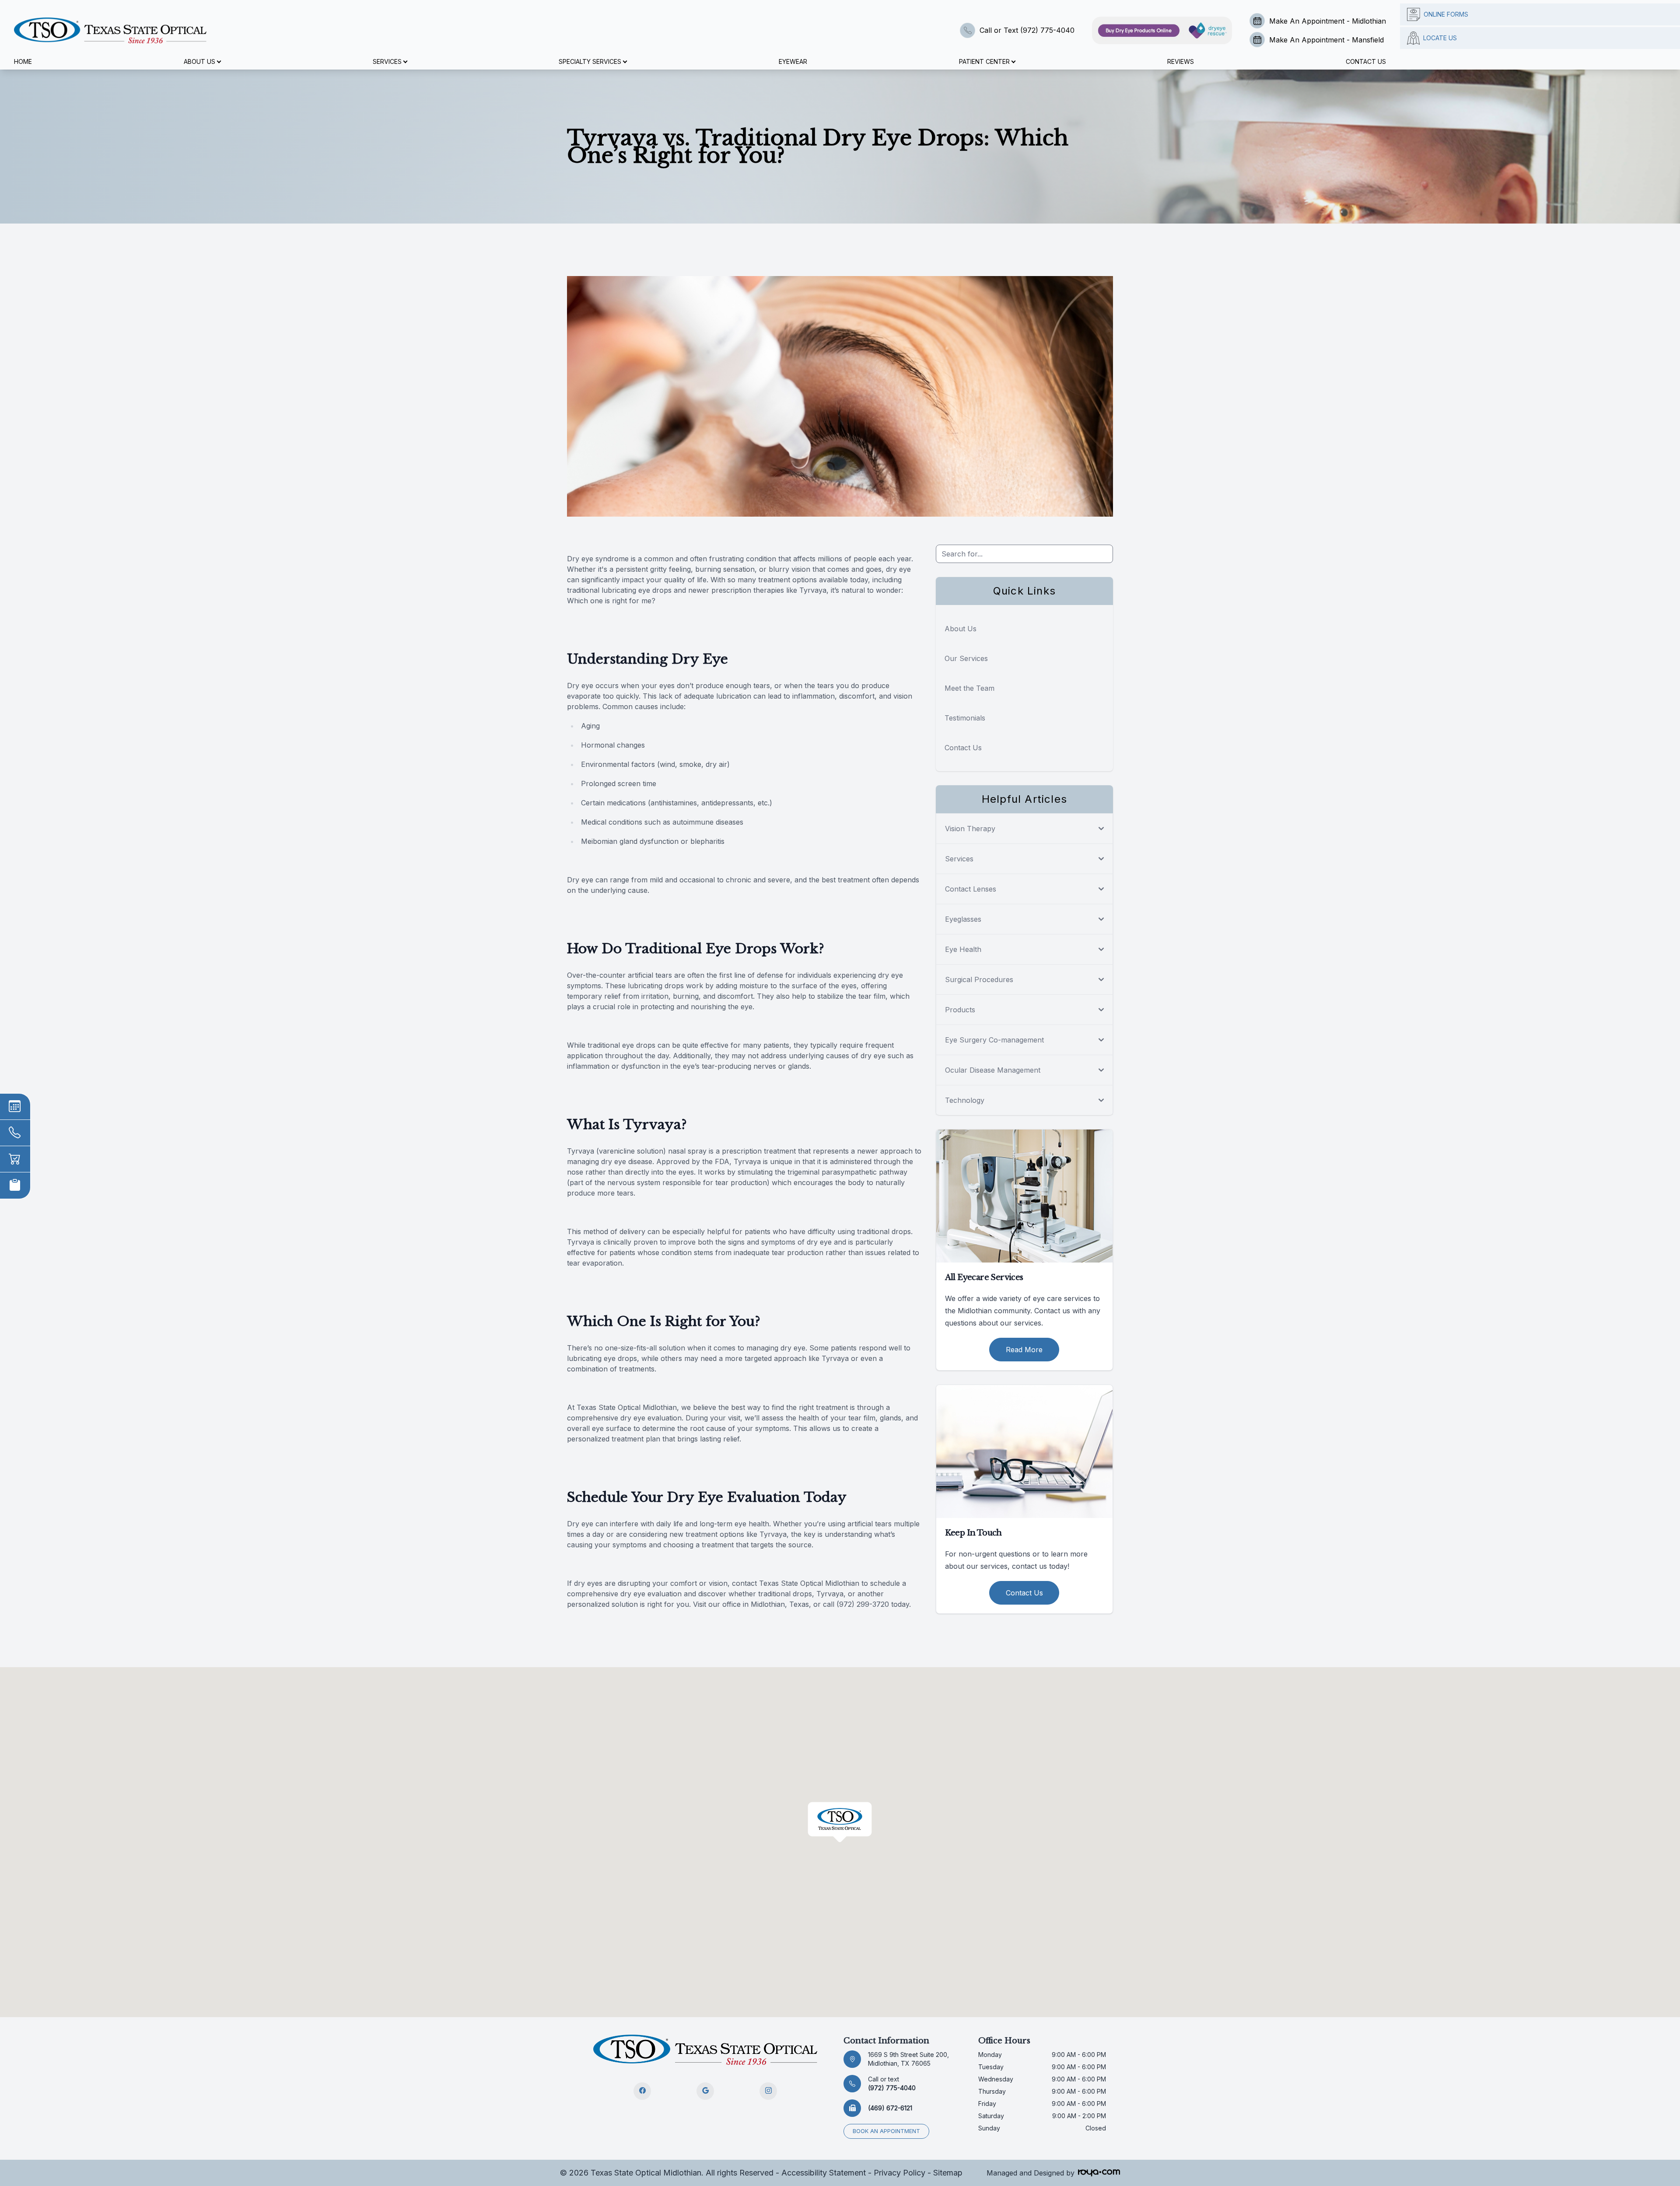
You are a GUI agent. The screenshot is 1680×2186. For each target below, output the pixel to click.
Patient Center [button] (984, 61)
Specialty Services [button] (590, 61)
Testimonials (965, 718)
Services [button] (387, 61)
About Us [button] (199, 61)
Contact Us (1366, 61)
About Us (961, 629)
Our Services (966, 658)
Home (23, 61)
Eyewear (793, 61)
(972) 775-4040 (892, 2083)
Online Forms (1446, 14)
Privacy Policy (899, 2173)
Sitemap (948, 2173)
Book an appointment (886, 2131)
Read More (1024, 1350)
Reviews (1181, 61)
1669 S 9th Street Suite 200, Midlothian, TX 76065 (908, 2059)
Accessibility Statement (824, 2173)
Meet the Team (969, 688)
